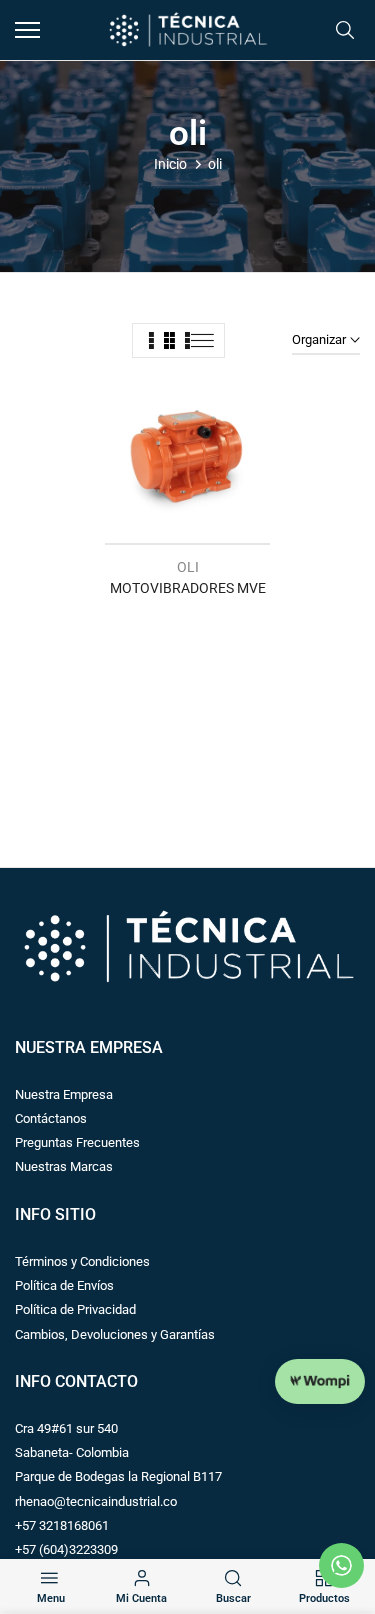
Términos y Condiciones (82, 1261)
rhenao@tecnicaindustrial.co (96, 1501)
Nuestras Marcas (64, 1166)
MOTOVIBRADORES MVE (188, 588)
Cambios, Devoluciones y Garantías (115, 1334)
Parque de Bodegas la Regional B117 (118, 1476)
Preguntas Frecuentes (77, 1142)
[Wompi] (320, 1381)
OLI (188, 567)
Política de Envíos (64, 1285)
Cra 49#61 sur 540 (66, 1428)
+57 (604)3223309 (66, 1549)
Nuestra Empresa (64, 1094)
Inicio (170, 164)
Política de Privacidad (75, 1309)
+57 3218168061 (62, 1525)
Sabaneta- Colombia (72, 1452)
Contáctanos (51, 1118)
